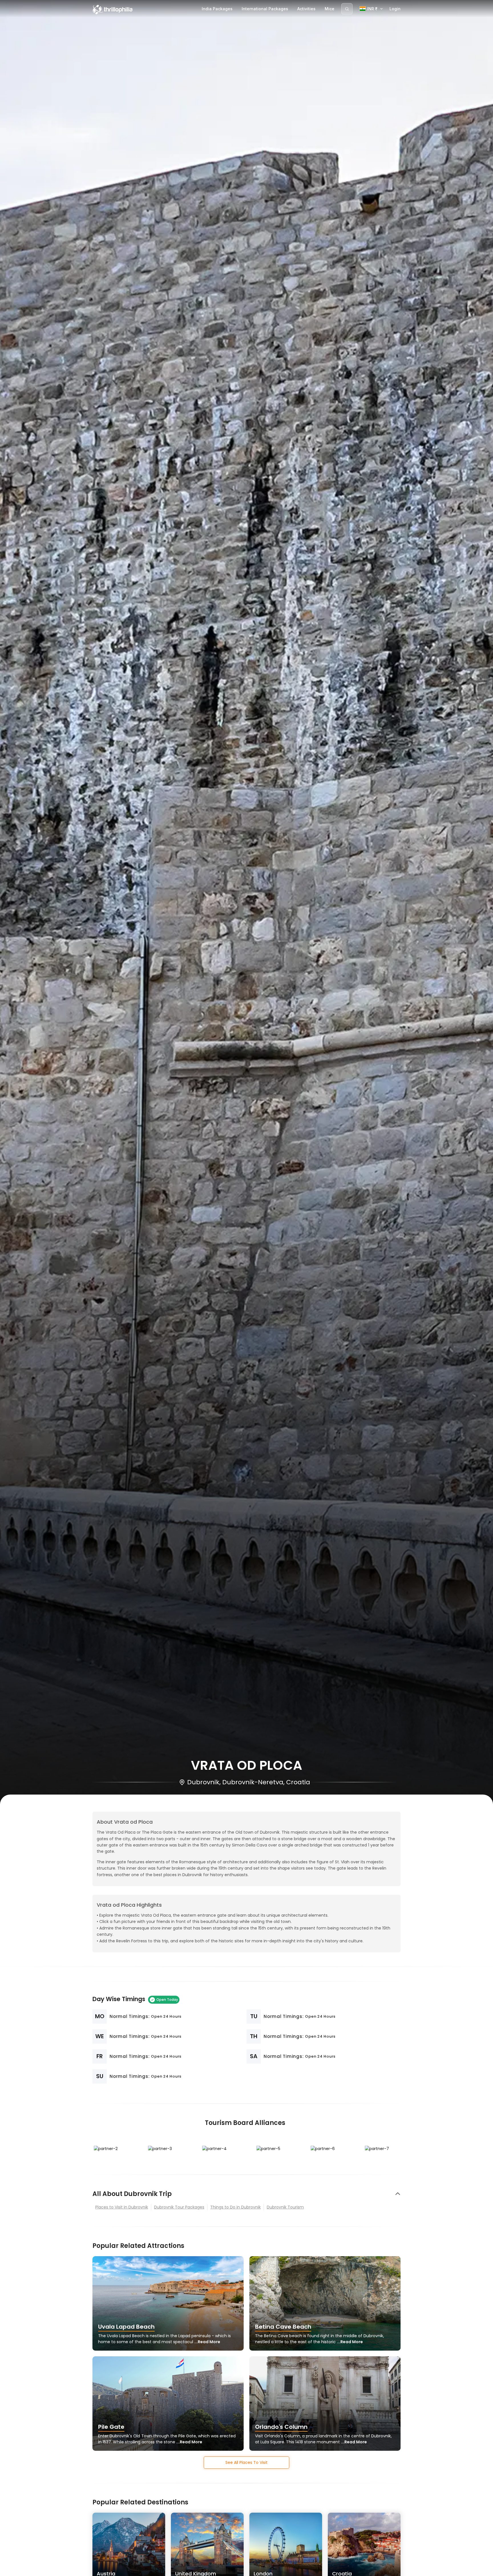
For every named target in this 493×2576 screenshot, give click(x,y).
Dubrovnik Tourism (285, 2207)
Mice (330, 9)
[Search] (347, 9)
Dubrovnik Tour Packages (179, 2207)
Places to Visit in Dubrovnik (122, 2207)
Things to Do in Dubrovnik (236, 2207)
